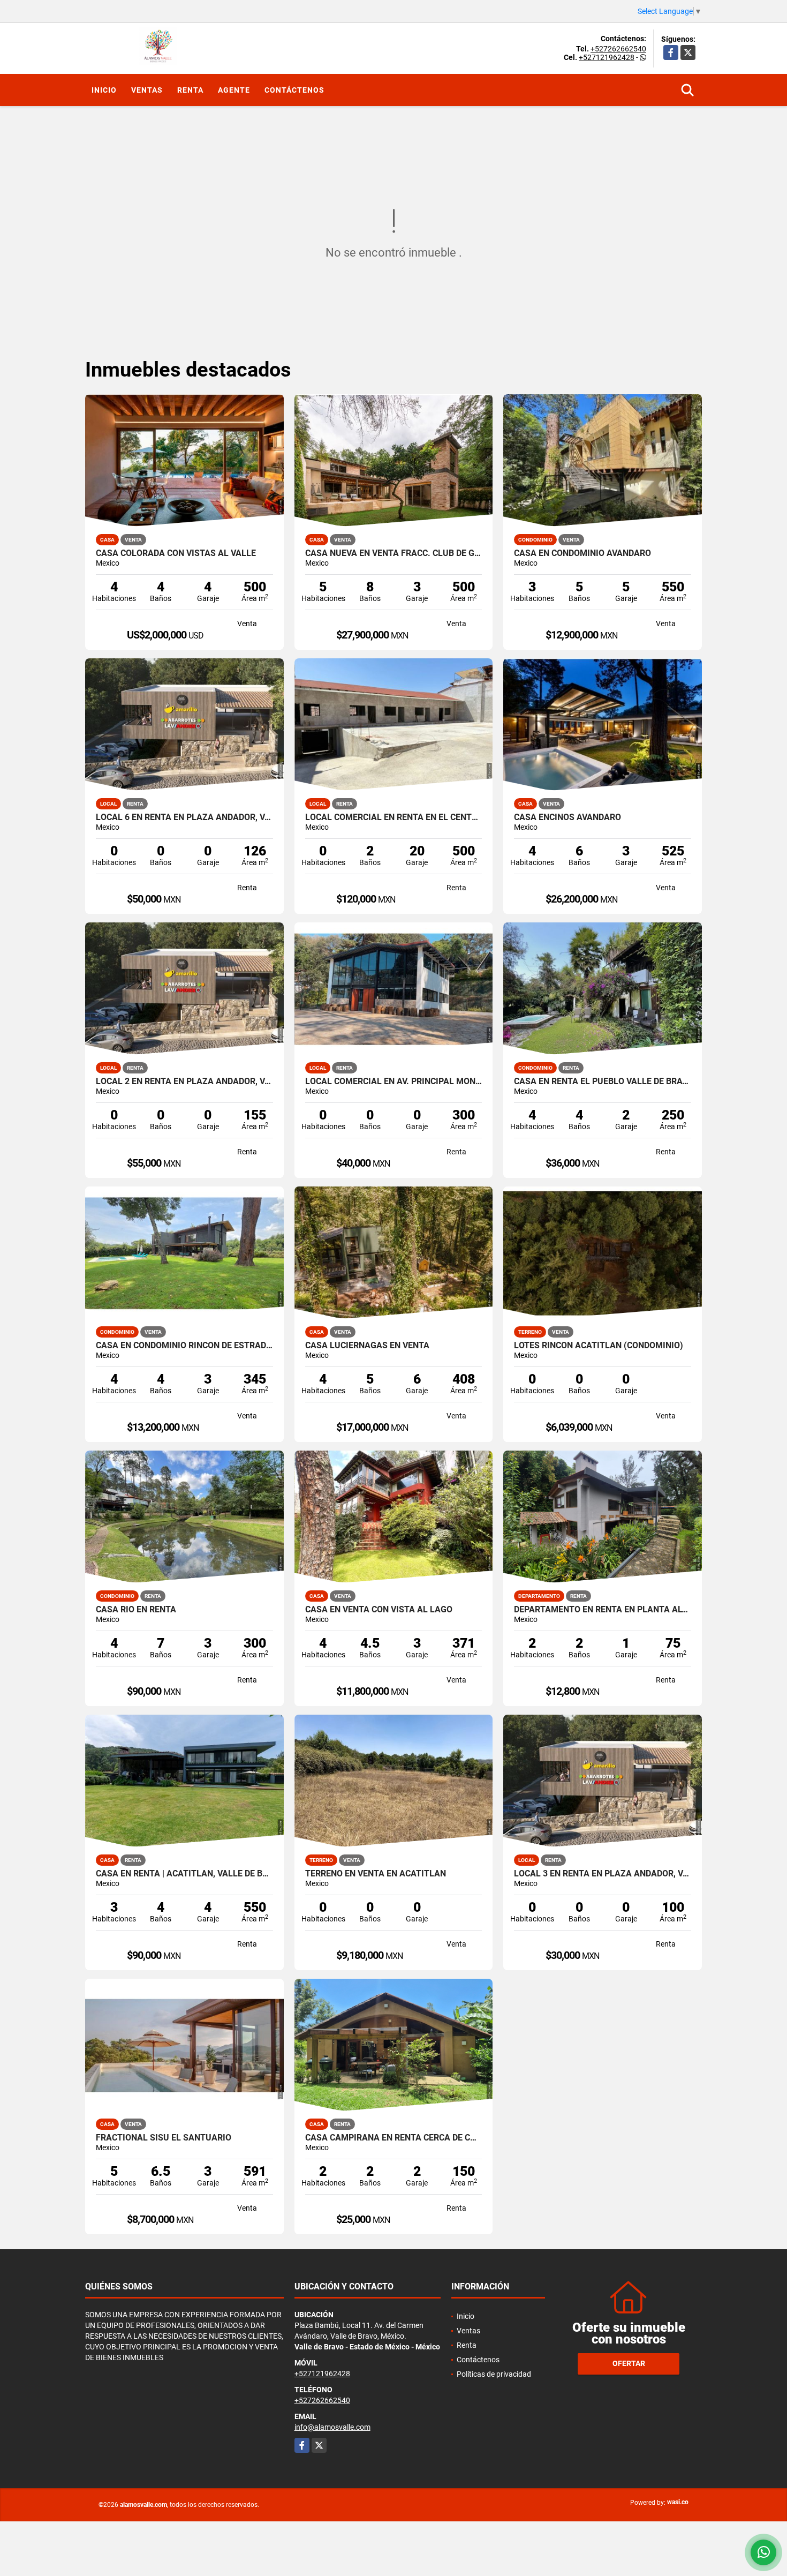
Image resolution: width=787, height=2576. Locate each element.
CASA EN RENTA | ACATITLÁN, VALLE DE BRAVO (184, 1874)
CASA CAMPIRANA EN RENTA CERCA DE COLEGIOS (394, 2138)
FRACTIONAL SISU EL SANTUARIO (164, 2138)
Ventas (147, 90)
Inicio (104, 90)
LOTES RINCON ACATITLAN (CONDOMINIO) (599, 1346)
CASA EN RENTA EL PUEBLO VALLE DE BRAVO (603, 1082)
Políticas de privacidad (494, 2374)
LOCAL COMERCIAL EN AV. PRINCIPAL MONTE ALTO (394, 1082)
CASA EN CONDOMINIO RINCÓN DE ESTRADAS (184, 1346)
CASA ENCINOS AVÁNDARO (567, 817)
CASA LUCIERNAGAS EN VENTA (367, 1346)
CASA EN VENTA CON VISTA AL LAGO (379, 1610)
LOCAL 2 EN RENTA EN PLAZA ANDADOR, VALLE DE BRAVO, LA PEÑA (184, 1082)
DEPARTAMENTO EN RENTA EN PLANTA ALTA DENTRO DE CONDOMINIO (603, 1610)
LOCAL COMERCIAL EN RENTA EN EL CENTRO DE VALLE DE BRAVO (394, 817)
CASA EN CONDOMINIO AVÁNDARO (582, 553)
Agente (234, 90)
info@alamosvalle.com (332, 2427)
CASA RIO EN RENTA (136, 1610)
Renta (190, 90)
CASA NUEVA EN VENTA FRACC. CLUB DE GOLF (394, 553)
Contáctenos (294, 90)
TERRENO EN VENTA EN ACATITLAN (376, 1874)
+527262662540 (618, 49)
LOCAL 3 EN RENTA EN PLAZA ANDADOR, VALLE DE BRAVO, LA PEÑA (603, 1874)
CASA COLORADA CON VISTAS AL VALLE (176, 553)
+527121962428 (607, 57)
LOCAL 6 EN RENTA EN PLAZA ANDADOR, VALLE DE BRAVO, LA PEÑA (184, 817)
